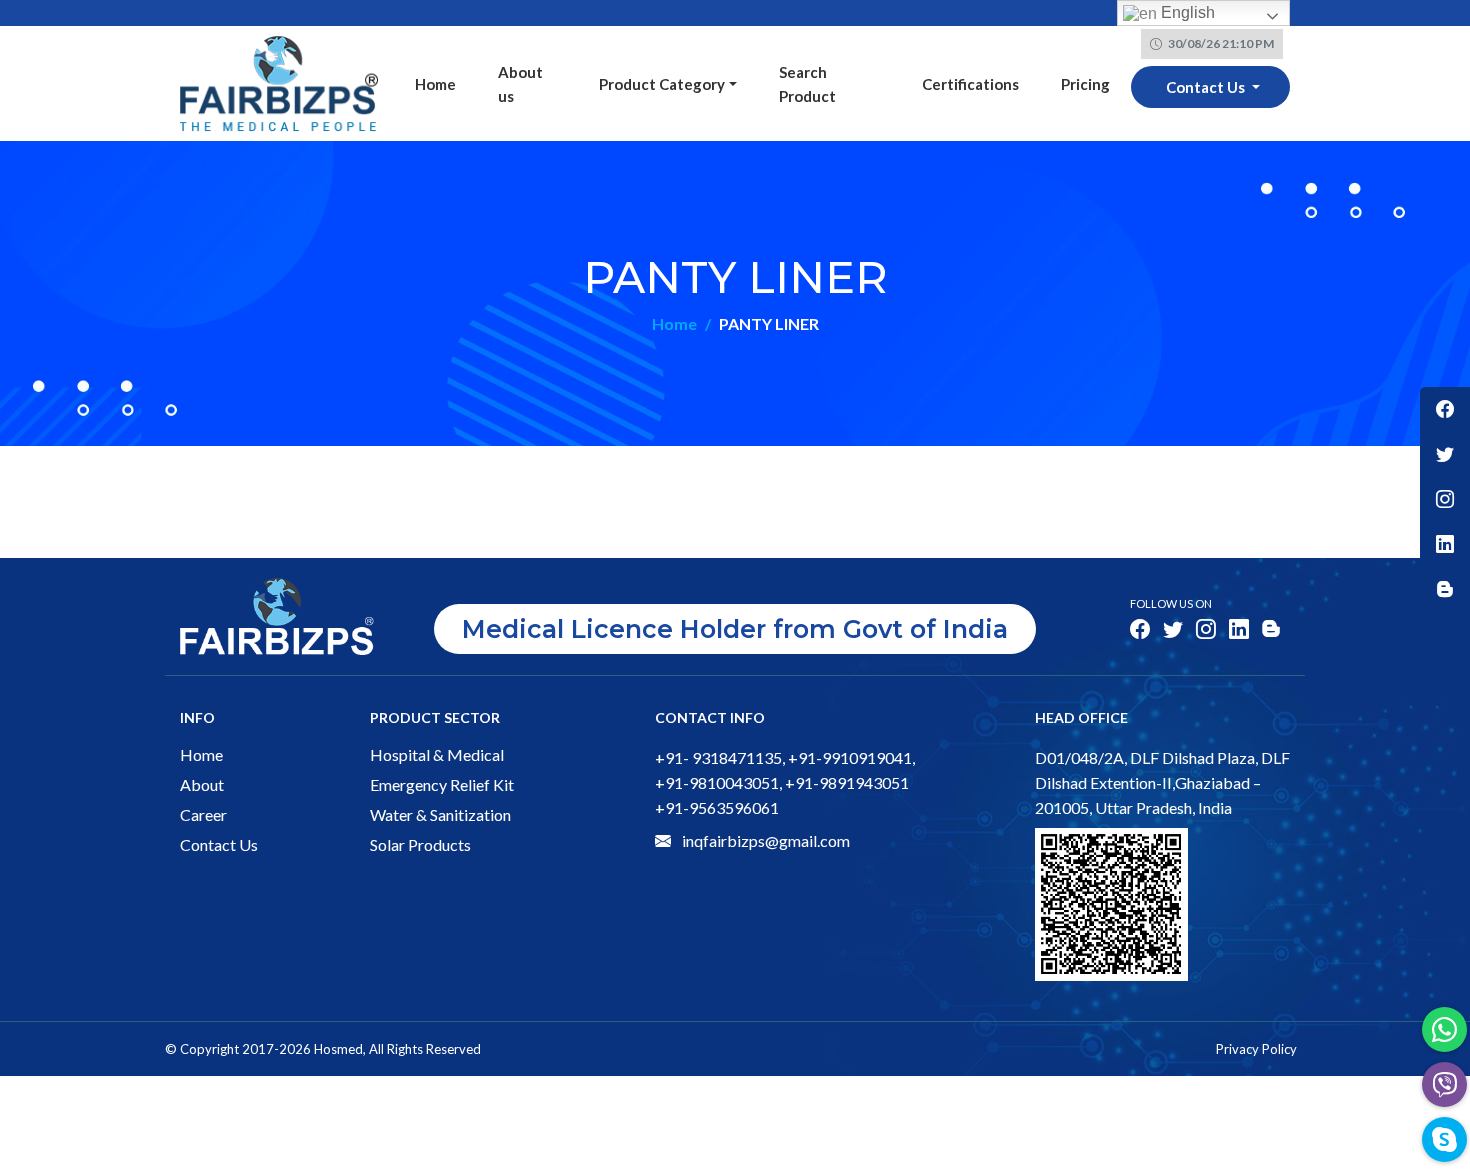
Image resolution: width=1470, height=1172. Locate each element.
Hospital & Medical (437, 754)
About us (520, 84)
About (202, 784)
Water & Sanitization (440, 814)
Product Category (662, 84)
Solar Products (420, 844)
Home (435, 84)
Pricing (1085, 84)
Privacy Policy (1256, 1049)
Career (203, 814)
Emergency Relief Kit (442, 784)
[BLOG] (1445, 589)
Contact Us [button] (1207, 87)
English (1186, 12)
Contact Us (219, 844)
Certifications (970, 84)
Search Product (807, 84)
